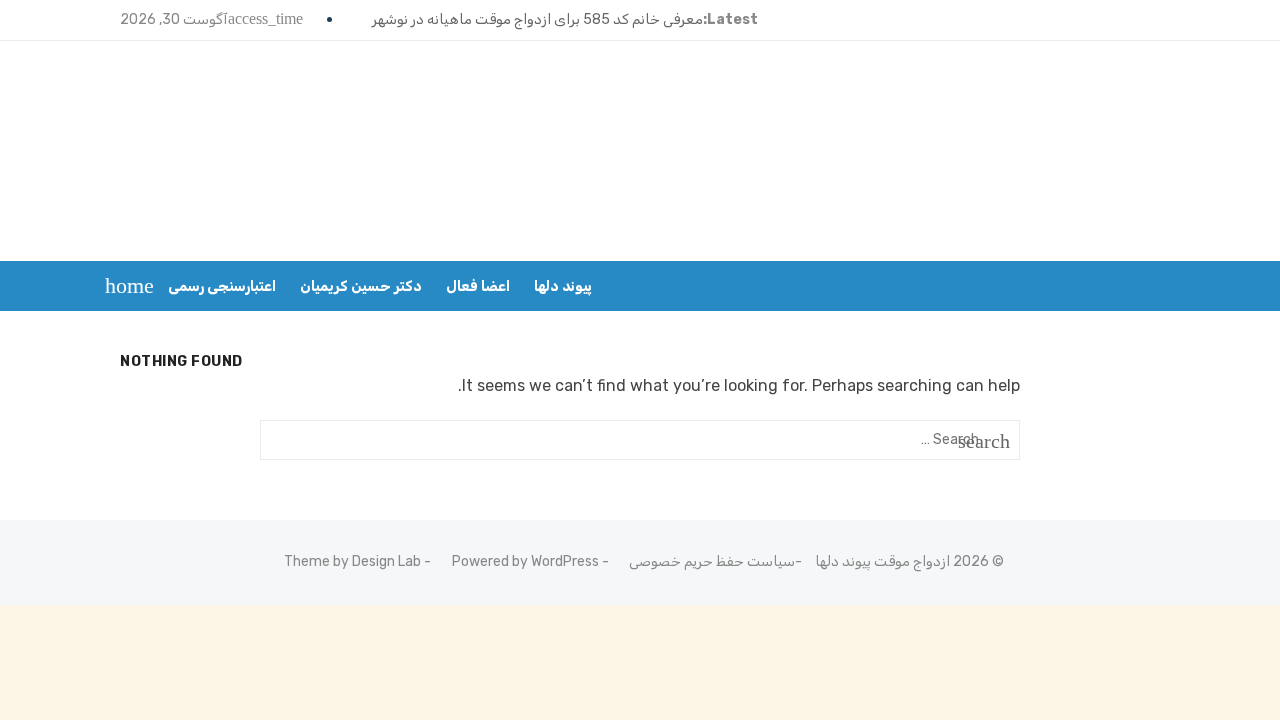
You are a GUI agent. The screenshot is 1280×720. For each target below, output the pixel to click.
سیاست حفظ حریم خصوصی (712, 561)
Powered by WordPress (525, 561)
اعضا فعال (478, 286)
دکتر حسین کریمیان (361, 286)
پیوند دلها (563, 286)
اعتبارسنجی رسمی (222, 286)
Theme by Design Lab (352, 561)
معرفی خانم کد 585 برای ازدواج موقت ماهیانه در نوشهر (537, 19)
